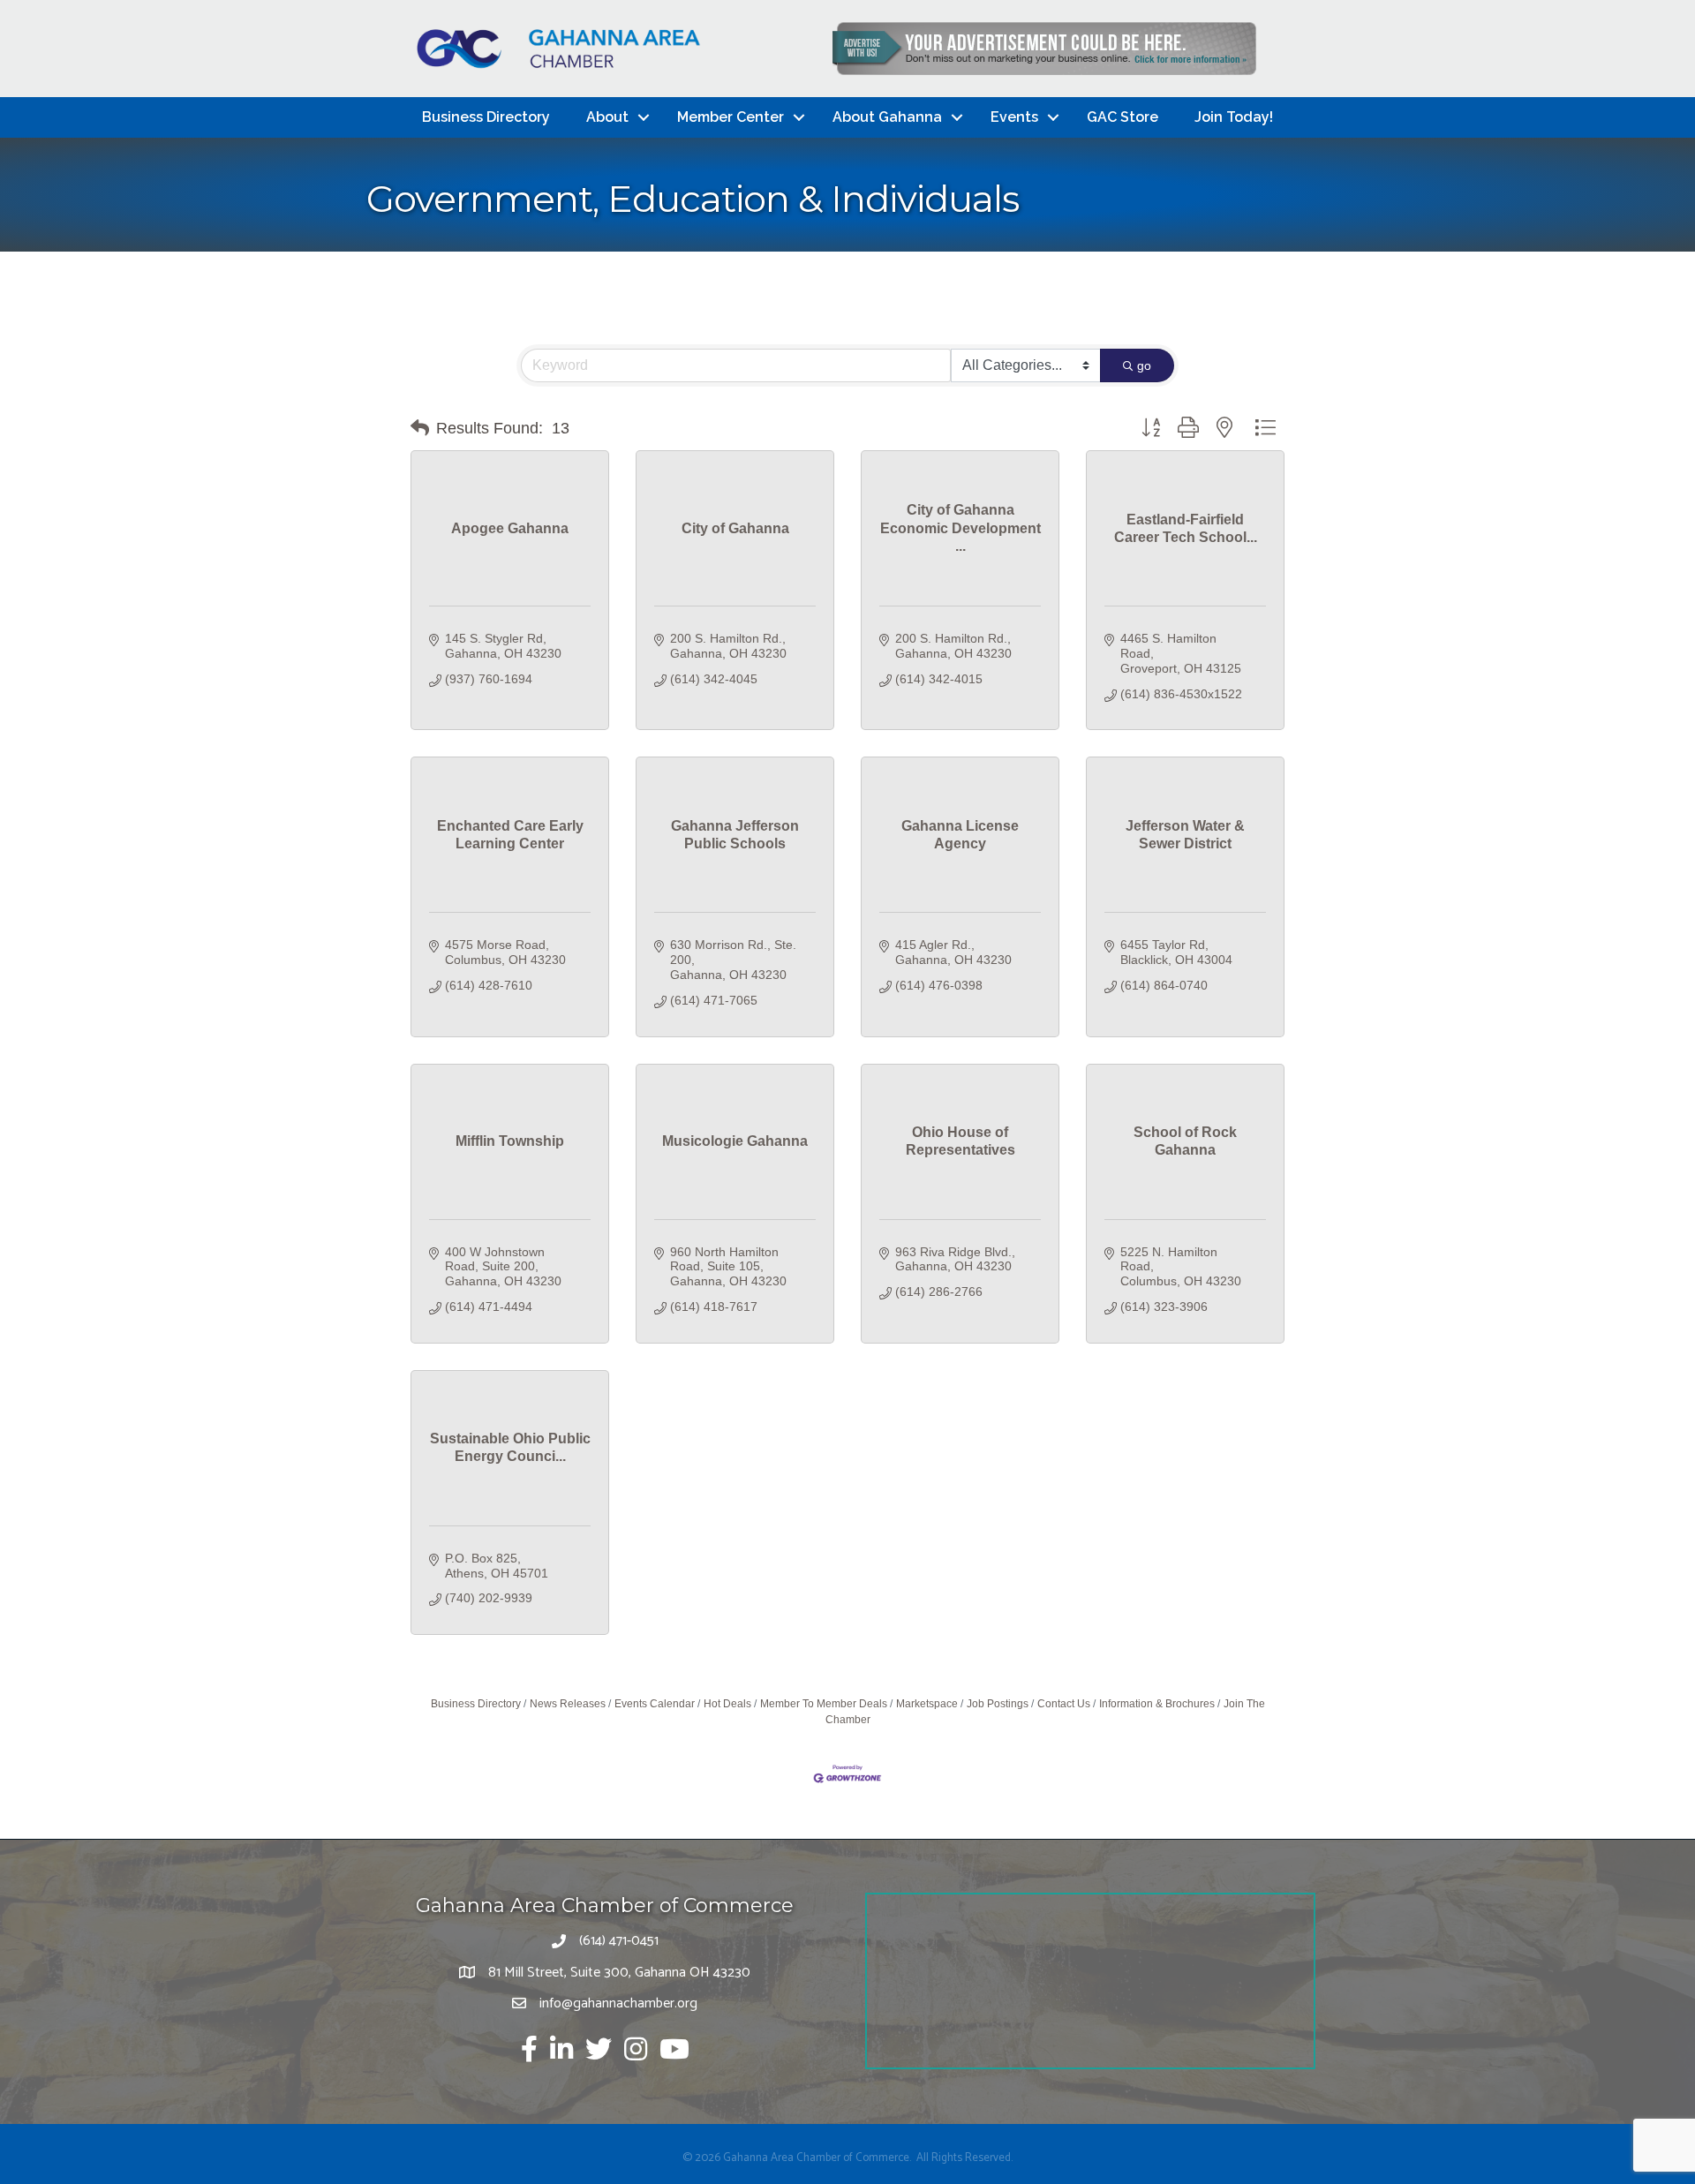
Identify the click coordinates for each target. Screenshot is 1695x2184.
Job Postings (998, 1704)
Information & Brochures (1157, 1704)
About (607, 117)
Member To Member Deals (824, 1704)
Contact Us (1064, 1704)
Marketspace (927, 1704)
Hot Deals (727, 1704)
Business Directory (486, 117)
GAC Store (1122, 117)
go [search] (1144, 365)
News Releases (568, 1704)
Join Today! (1234, 117)
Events (1014, 117)
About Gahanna (887, 117)
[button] (420, 428)
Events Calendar (655, 1704)
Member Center (731, 117)
